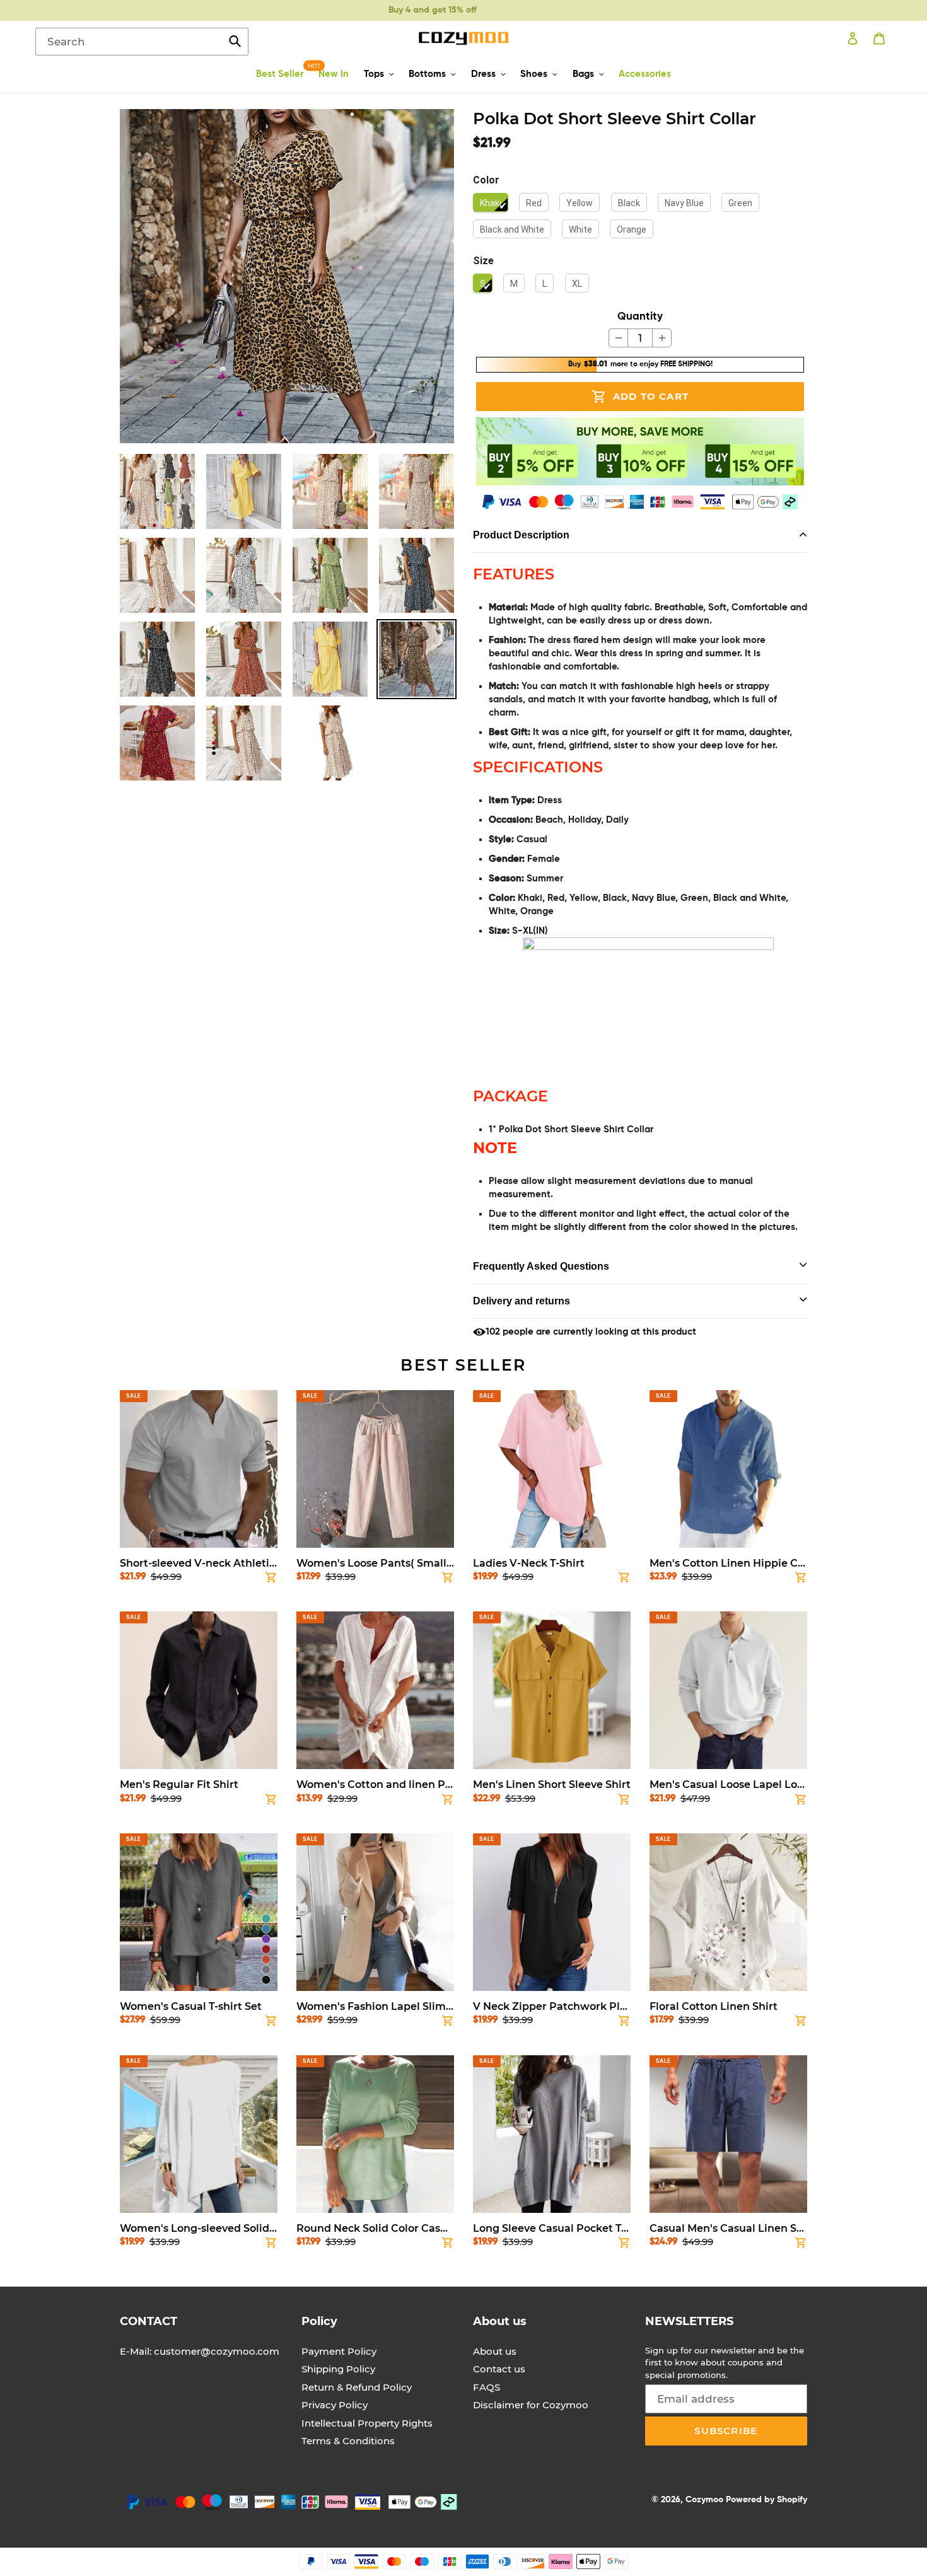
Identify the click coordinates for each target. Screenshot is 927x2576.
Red (534, 203)
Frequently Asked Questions (541, 1266)
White (580, 229)
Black (629, 203)
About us (495, 2351)
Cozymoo (704, 2500)
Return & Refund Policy (357, 2387)
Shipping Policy (338, 2369)
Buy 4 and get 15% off (432, 10)
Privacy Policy (335, 2405)
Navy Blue (684, 203)
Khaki (491, 203)
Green (740, 203)
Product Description (521, 535)
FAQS (487, 2387)
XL (577, 284)
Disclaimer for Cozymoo (531, 2405)
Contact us (499, 2369)
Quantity (640, 317)
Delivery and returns (522, 1301)
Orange (632, 229)
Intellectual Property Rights (367, 2423)
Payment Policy (339, 2351)
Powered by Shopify (767, 2500)
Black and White (512, 229)
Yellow (580, 203)
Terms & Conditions (348, 2441)
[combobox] (142, 42)
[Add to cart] (271, 1580)
